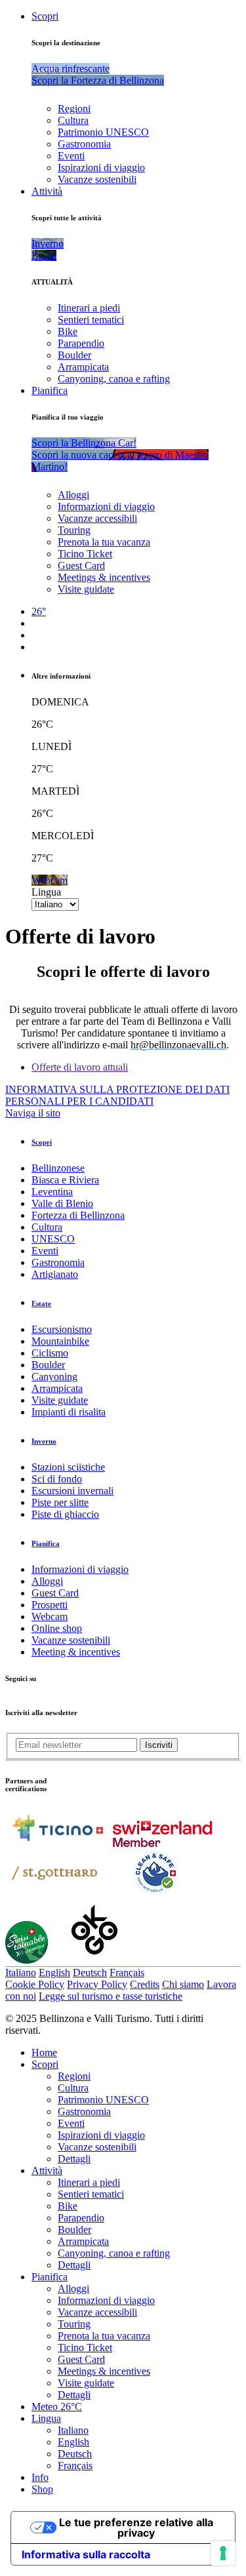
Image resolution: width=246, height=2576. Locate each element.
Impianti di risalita (69, 1412)
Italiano (21, 1972)
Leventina (52, 1192)
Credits (145, 1984)
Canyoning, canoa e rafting (114, 379)
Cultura (73, 120)
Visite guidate (86, 589)
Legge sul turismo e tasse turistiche (111, 1996)
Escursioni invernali (72, 1491)
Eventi (71, 156)
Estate (41, 1303)
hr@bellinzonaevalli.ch (178, 1045)
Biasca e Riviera (65, 1180)
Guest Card (81, 565)
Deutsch (90, 1972)
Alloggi (73, 495)
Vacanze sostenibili (97, 179)
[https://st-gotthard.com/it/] (54, 1894)
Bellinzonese (58, 1168)
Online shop (57, 1628)
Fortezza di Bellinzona (78, 1215)
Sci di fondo (57, 1479)
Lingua (46, 892)
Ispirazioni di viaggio (101, 168)
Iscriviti (159, 1745)
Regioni (74, 109)
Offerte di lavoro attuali (80, 1067)
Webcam (50, 1616)
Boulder (74, 355)
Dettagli (74, 2159)
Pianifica (50, 390)
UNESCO (53, 1239)
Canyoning (54, 1377)
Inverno (44, 1441)
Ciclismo (50, 1353)
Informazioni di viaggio (106, 506)
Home (44, 2052)
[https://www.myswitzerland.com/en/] (162, 1843)
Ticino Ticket (85, 554)
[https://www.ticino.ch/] (58, 1843)
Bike (68, 331)
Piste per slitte (60, 1502)
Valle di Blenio (62, 1203)
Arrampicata (83, 367)
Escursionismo (62, 1329)
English (54, 1972)
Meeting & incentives (76, 1652)
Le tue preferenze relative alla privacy (136, 2527)
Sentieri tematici (91, 320)
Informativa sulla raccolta (86, 2554)
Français (127, 1972)
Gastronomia (84, 144)
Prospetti (50, 1605)
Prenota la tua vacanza (104, 542)
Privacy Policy (97, 1984)
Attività (47, 191)
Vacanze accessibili (97, 518)
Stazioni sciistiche (68, 1467)
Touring (74, 530)
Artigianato (55, 1274)
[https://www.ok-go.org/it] (95, 1960)
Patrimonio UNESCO (103, 132)
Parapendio (81, 343)
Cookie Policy (35, 1984)
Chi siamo (183, 1984)
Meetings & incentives (104, 577)
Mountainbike (60, 1341)
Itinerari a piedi (89, 308)
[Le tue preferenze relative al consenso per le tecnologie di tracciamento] (223, 2553)
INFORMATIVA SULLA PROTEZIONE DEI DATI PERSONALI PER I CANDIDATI (117, 1095)
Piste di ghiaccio (65, 1514)
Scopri (45, 16)
